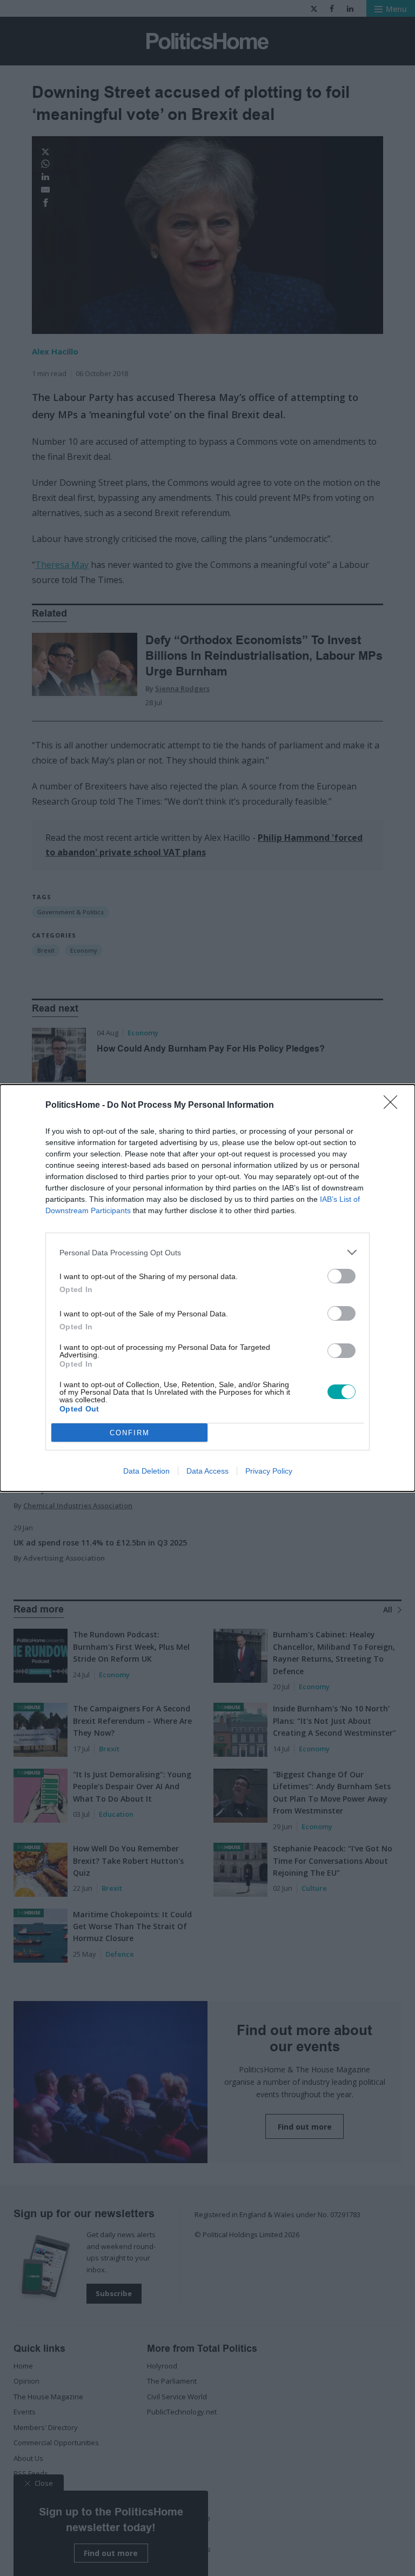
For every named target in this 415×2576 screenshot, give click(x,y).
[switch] (342, 1276)
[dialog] (207, 1288)
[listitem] (207, 1252)
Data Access (207, 1471)
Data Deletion (146, 1471)
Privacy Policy (269, 1471)
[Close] (394, 1106)
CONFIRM (130, 1433)
